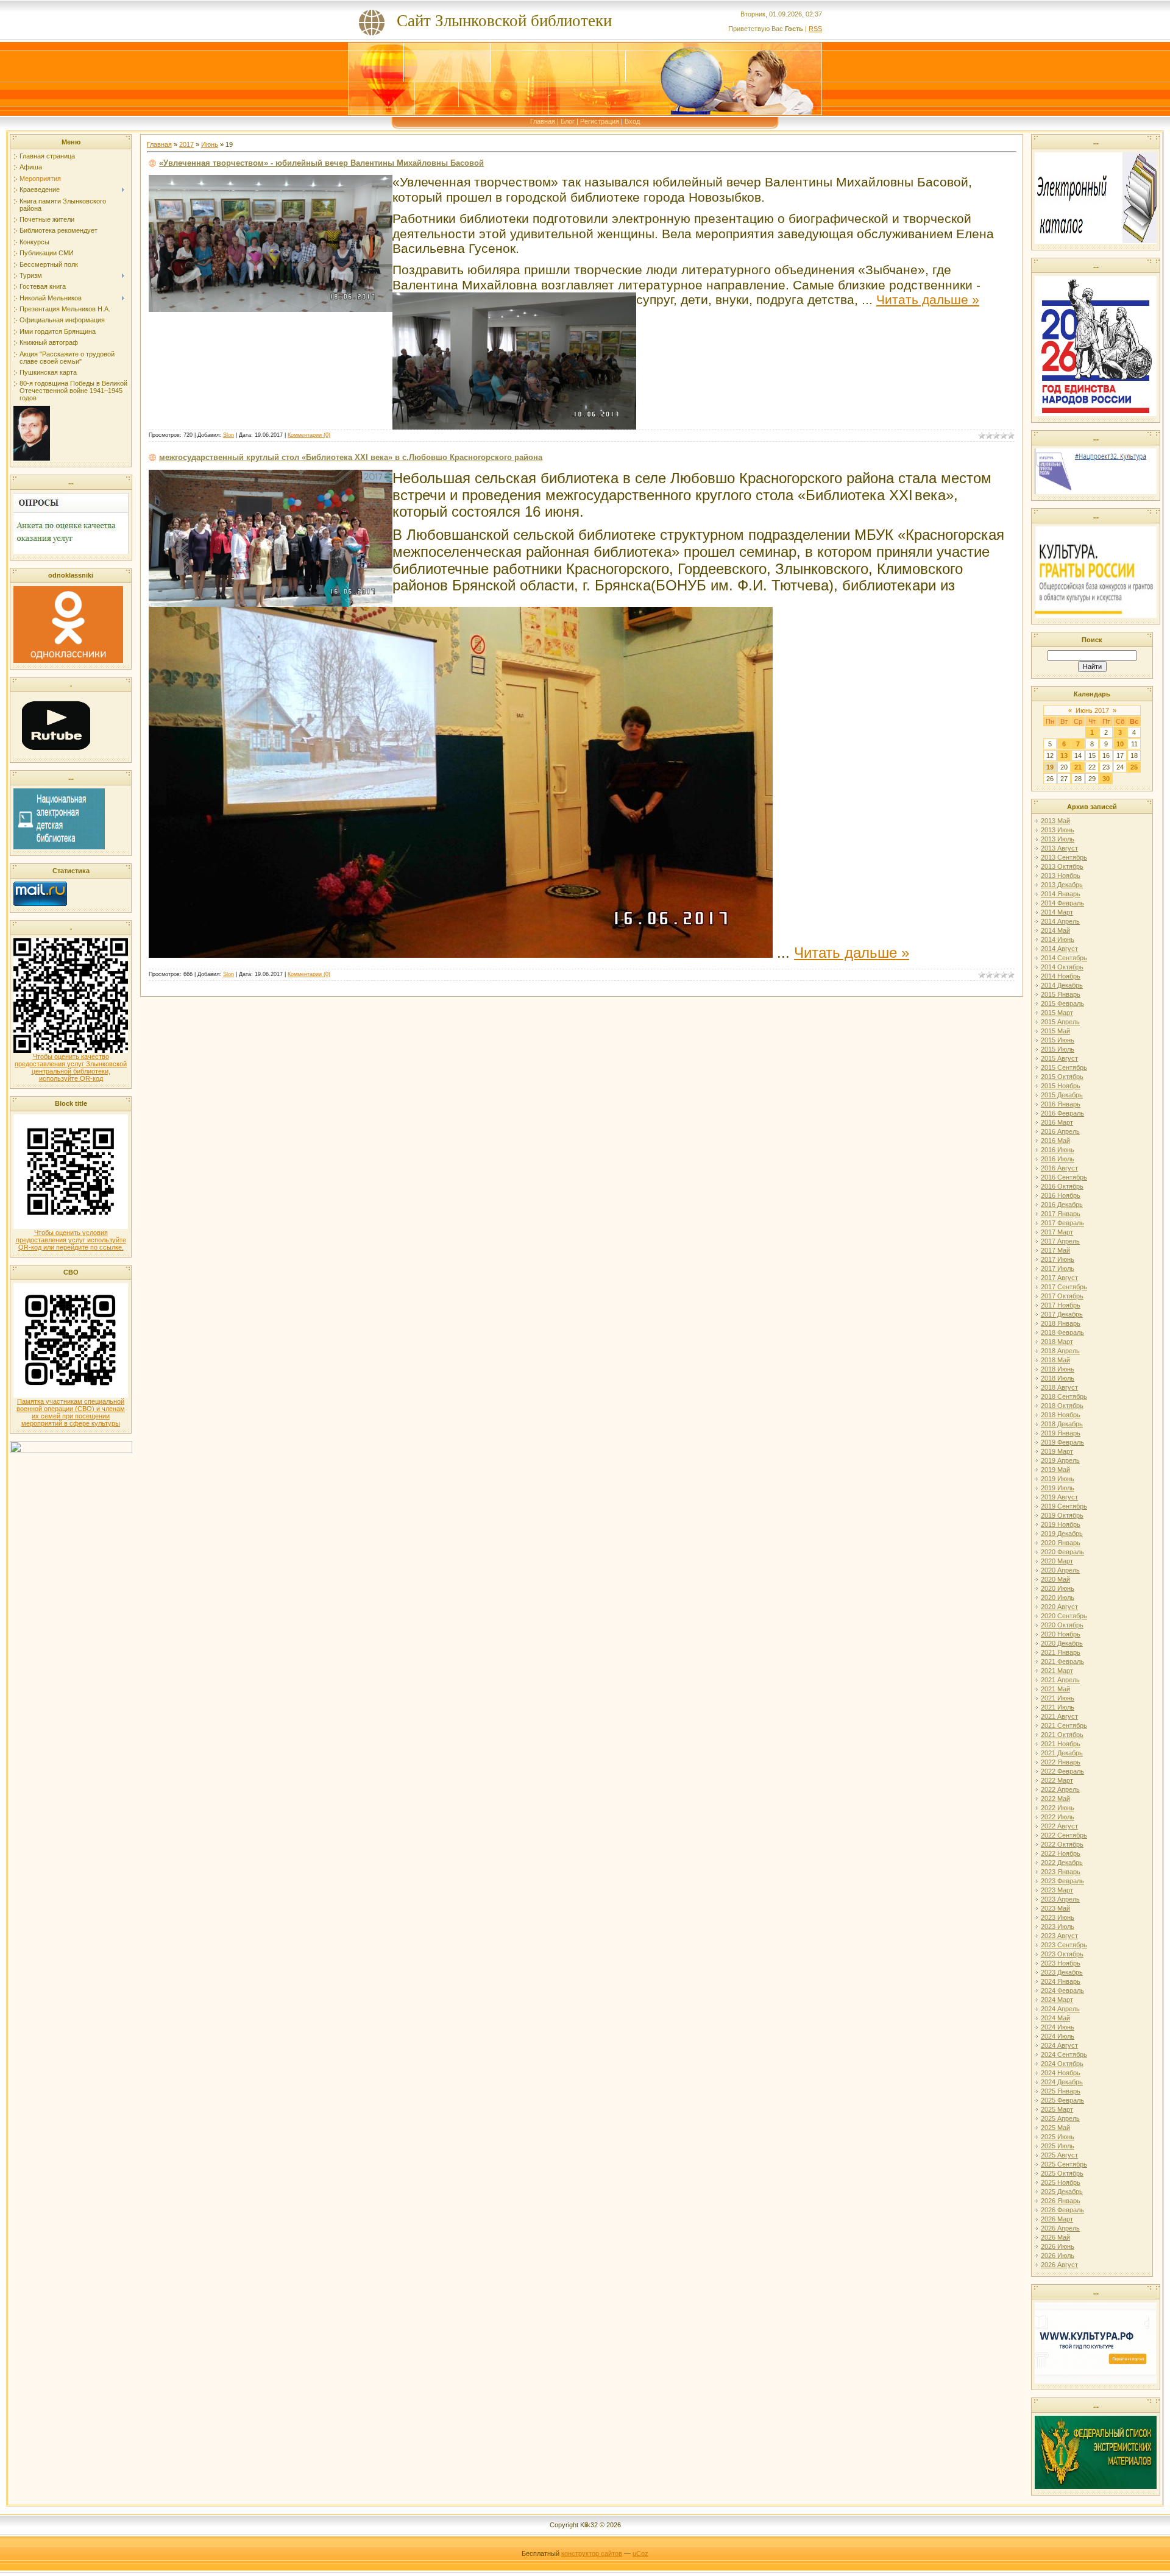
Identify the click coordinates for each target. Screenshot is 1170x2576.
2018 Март (1057, 1342)
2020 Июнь (1058, 1588)
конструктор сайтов (592, 2553)
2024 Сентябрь (1064, 2054)
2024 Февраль (1062, 1990)
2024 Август (1059, 2045)
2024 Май (1055, 2018)
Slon (229, 435)
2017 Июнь (1058, 1259)
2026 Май (1055, 2237)
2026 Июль (1058, 2256)
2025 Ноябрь (1061, 2182)
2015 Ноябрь (1061, 1086)
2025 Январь (1061, 2091)
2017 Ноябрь (1061, 1305)
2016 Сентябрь (1064, 1177)
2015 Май (1055, 1031)
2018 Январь (1061, 1323)
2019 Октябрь (1062, 1515)
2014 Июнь (1058, 939)
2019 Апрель (1060, 1460)
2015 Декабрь (1062, 1095)
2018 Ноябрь (1061, 1415)
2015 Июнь (1058, 1040)
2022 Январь (1061, 1762)
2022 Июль (1058, 1817)
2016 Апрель (1060, 1131)
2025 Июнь (1058, 2137)
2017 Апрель (1060, 1241)
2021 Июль (1058, 1707)
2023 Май (1055, 1908)
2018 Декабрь (1062, 1424)
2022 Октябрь (1062, 1844)
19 (1050, 767)
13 (1064, 755)
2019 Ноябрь (1061, 1524)
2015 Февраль (1062, 1003)
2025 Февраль (1062, 2100)
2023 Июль (1058, 1927)
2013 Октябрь (1062, 866)
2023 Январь (1061, 1872)
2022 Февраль (1062, 1771)
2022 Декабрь (1062, 1863)
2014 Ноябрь (1061, 976)
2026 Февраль (1062, 2210)
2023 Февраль (1062, 1881)
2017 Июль (1058, 1269)
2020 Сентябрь (1064, 1616)
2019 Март (1057, 1451)
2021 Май (1055, 1689)
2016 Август (1059, 1168)
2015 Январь (1061, 994)
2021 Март (1057, 1671)
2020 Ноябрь (1061, 1634)
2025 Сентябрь (1064, 2164)
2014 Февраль (1062, 903)
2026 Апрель (1060, 2228)
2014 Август (1059, 949)
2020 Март (1057, 1561)
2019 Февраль (1062, 1442)
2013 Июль (1058, 839)
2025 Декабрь (1062, 2192)
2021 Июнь (1058, 1698)
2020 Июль (1058, 1598)
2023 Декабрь (1062, 1972)
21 (1078, 767)
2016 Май (1055, 1141)
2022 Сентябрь (1064, 1835)
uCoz (640, 2553)
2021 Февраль (1062, 1661)
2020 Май (1055, 1579)
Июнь (210, 144)
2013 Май (1055, 821)
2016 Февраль (1062, 1113)
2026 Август (1059, 2265)
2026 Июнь (1058, 2246)
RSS (815, 29)
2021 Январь (1061, 1652)
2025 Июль (1058, 2146)
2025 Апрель (1060, 2118)
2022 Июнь (1058, 1808)
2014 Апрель (1060, 921)
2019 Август (1059, 1497)
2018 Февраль (1062, 1332)
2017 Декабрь (1062, 1314)
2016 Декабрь (1062, 1205)
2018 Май (1055, 1360)
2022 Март (1057, 1780)
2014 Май (1055, 930)
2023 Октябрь (1062, 1954)
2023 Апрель (1060, 1899)
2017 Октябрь (1062, 1296)
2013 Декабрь (1062, 885)
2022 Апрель (1060, 1789)
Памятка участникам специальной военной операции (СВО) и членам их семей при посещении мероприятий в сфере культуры (71, 1412)
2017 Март (1057, 1232)
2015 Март (1057, 1013)
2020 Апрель (1060, 1570)
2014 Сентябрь (1064, 958)
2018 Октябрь (1062, 1406)
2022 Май (1055, 1799)
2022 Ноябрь (1061, 1853)
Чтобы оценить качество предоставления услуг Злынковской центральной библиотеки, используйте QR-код (71, 1067)
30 (1106, 779)
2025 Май (1055, 2128)
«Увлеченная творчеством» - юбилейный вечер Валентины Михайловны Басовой (321, 163)
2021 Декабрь (1062, 1753)
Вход (632, 121)
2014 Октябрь (1062, 967)
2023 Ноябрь (1061, 1963)
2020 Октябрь (1062, 1625)
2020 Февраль (1062, 1552)
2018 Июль (1058, 1378)
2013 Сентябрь (1064, 857)
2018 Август (1059, 1387)
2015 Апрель (1060, 1022)
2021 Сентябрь (1064, 1725)
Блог (568, 121)
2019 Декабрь (1062, 1534)
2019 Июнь (1058, 1479)
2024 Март (1057, 2000)
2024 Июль (1058, 2036)
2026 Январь (1061, 2201)
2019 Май (1055, 1470)
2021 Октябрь (1062, 1735)
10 (1120, 744)
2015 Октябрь (1062, 1077)
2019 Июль (1058, 1488)
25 (1134, 767)
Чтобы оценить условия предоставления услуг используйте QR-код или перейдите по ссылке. (71, 1240)
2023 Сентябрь (1064, 1945)
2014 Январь (1061, 894)
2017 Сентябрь (1064, 1287)
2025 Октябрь (1062, 2173)
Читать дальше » (928, 300)
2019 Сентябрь (1064, 1506)
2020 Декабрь (1062, 1643)
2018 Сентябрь (1064, 1396)
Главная (543, 121)
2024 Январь (1061, 1981)
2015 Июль (1058, 1049)
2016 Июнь (1058, 1150)
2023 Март (1057, 1890)
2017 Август (1059, 1278)
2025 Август (1059, 2155)
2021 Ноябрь (1061, 1744)
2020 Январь (1061, 1543)
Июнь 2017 (1092, 710)
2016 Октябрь (1062, 1186)
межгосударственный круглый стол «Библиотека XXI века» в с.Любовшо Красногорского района (351, 457)
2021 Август (1059, 1716)
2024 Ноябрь (1061, 2073)
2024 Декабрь (1062, 2082)
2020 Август (1059, 1607)
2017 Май (1055, 1250)
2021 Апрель (1060, 1680)
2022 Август (1059, 1826)
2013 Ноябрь (1061, 876)
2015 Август (1059, 1058)
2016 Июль (1058, 1159)
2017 (186, 144)
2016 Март (1057, 1122)
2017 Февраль (1062, 1223)
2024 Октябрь (1062, 2064)
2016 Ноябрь (1061, 1195)
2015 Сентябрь (1064, 1067)
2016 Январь (1061, 1104)
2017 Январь (1061, 1214)
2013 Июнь (1058, 830)
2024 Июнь (1058, 2027)
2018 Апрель (1060, 1351)
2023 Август (1059, 1936)
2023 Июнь (1058, 1917)
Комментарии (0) (309, 435)
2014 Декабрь (1062, 985)
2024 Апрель (1060, 2009)
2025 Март (1057, 2109)
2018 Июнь (1058, 1369)
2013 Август (1059, 848)
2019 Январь (1061, 1433)
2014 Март (1057, 912)
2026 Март (1057, 2219)
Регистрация (600, 121)
